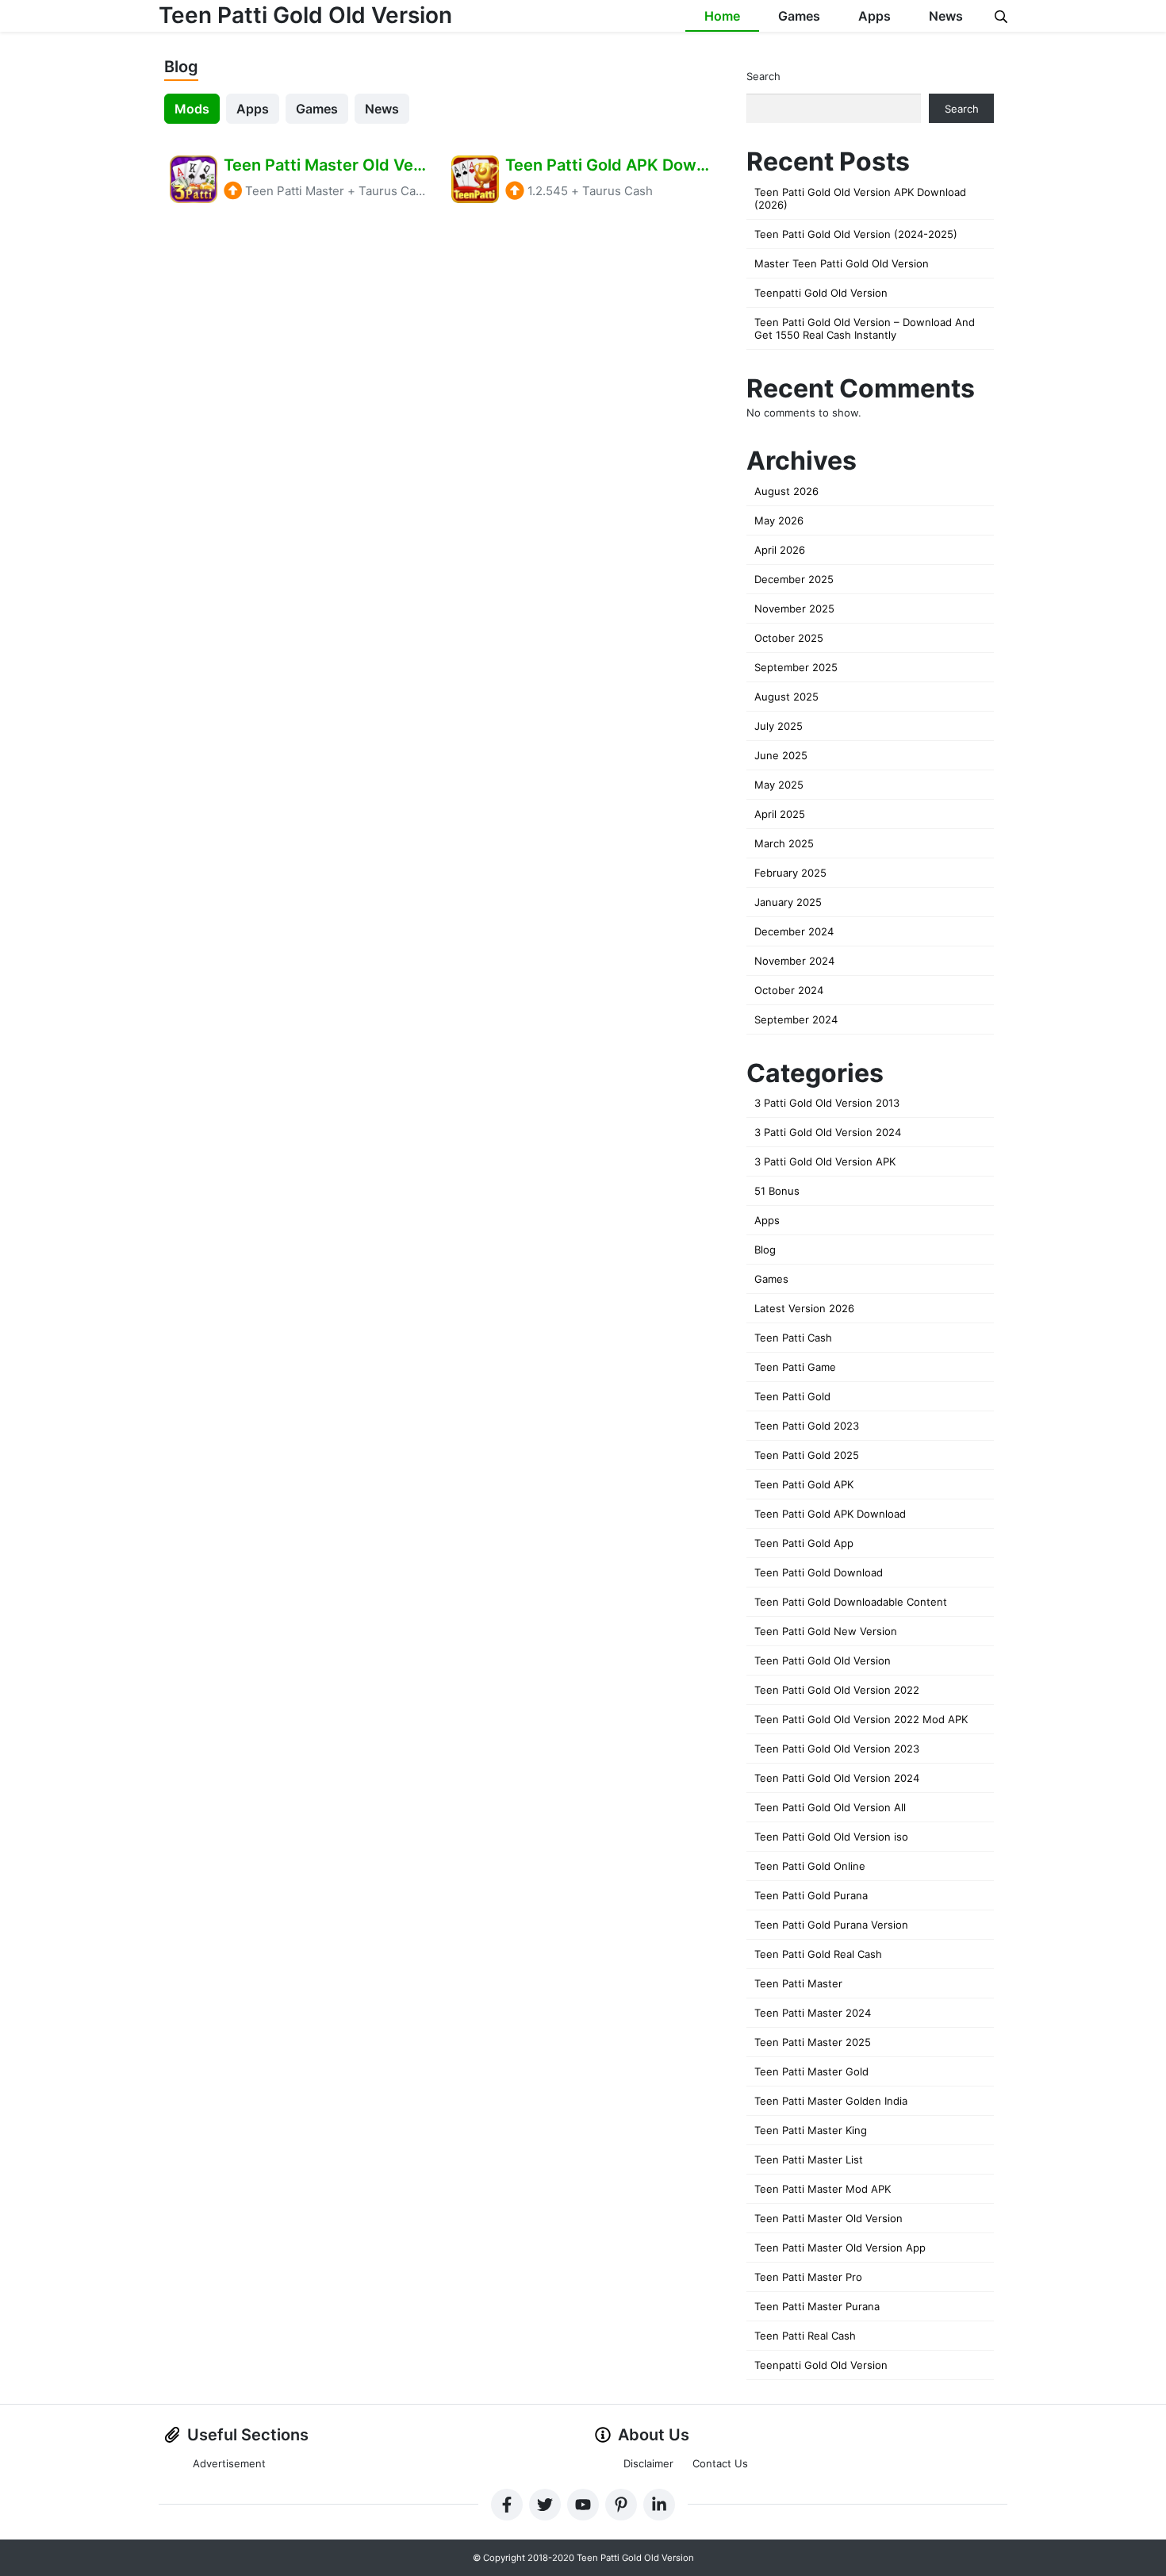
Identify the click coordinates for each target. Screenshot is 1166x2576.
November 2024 (794, 961)
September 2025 (796, 667)
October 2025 (789, 638)
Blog (765, 1250)
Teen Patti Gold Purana (811, 1895)
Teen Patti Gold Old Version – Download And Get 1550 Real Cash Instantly (865, 328)
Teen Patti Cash (793, 1338)
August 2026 (786, 491)
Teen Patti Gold (792, 1396)
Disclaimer (648, 2463)
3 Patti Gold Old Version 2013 (827, 1103)
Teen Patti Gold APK (804, 1484)
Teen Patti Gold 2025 (807, 1455)
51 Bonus (777, 1191)
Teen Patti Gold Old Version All (830, 1807)
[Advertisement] (439, 352)
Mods (192, 109)
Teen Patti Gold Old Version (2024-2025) (856, 234)
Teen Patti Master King (811, 2130)
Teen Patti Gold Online (810, 1866)
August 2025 (786, 697)
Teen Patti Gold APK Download (830, 1514)
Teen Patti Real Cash (805, 2336)
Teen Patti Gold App (804, 1543)
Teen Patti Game (795, 1367)
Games (799, 16)
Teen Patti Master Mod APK (823, 2189)
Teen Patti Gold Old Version (305, 15)
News (946, 16)
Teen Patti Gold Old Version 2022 (837, 1690)
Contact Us (720, 2463)
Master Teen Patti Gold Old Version (842, 263)
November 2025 (794, 608)
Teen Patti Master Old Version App (840, 2248)
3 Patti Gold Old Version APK (825, 1161)
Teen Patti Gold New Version (826, 1631)
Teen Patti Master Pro (808, 2277)
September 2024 (796, 1019)
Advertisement (229, 2463)
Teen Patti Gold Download (819, 1572)
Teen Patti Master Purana (817, 2306)
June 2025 (781, 755)
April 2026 (780, 550)
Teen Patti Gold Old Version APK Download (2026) (860, 198)
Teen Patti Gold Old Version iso (831, 1837)
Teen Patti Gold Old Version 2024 (837, 1778)
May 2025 (779, 785)
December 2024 (794, 931)
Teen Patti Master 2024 (813, 2013)
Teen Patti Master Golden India (831, 2101)
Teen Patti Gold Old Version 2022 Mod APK (861, 1719)
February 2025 (790, 873)
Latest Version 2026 (804, 1308)
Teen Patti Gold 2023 (807, 1426)
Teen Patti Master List (809, 2159)
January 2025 (788, 902)
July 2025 (779, 726)
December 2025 (794, 579)
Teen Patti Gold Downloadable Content (851, 1602)
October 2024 (789, 990)
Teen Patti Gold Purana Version (831, 1925)
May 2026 (779, 520)
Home (722, 16)
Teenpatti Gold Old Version (821, 293)
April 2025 (780, 814)
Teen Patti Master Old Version (828, 2218)
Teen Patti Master (798, 1983)
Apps (874, 16)
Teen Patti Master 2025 (813, 2042)
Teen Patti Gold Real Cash (818, 1954)
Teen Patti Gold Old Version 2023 (837, 1749)
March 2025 (784, 843)
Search (763, 76)
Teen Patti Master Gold (811, 2071)
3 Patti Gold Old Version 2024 (828, 1132)
